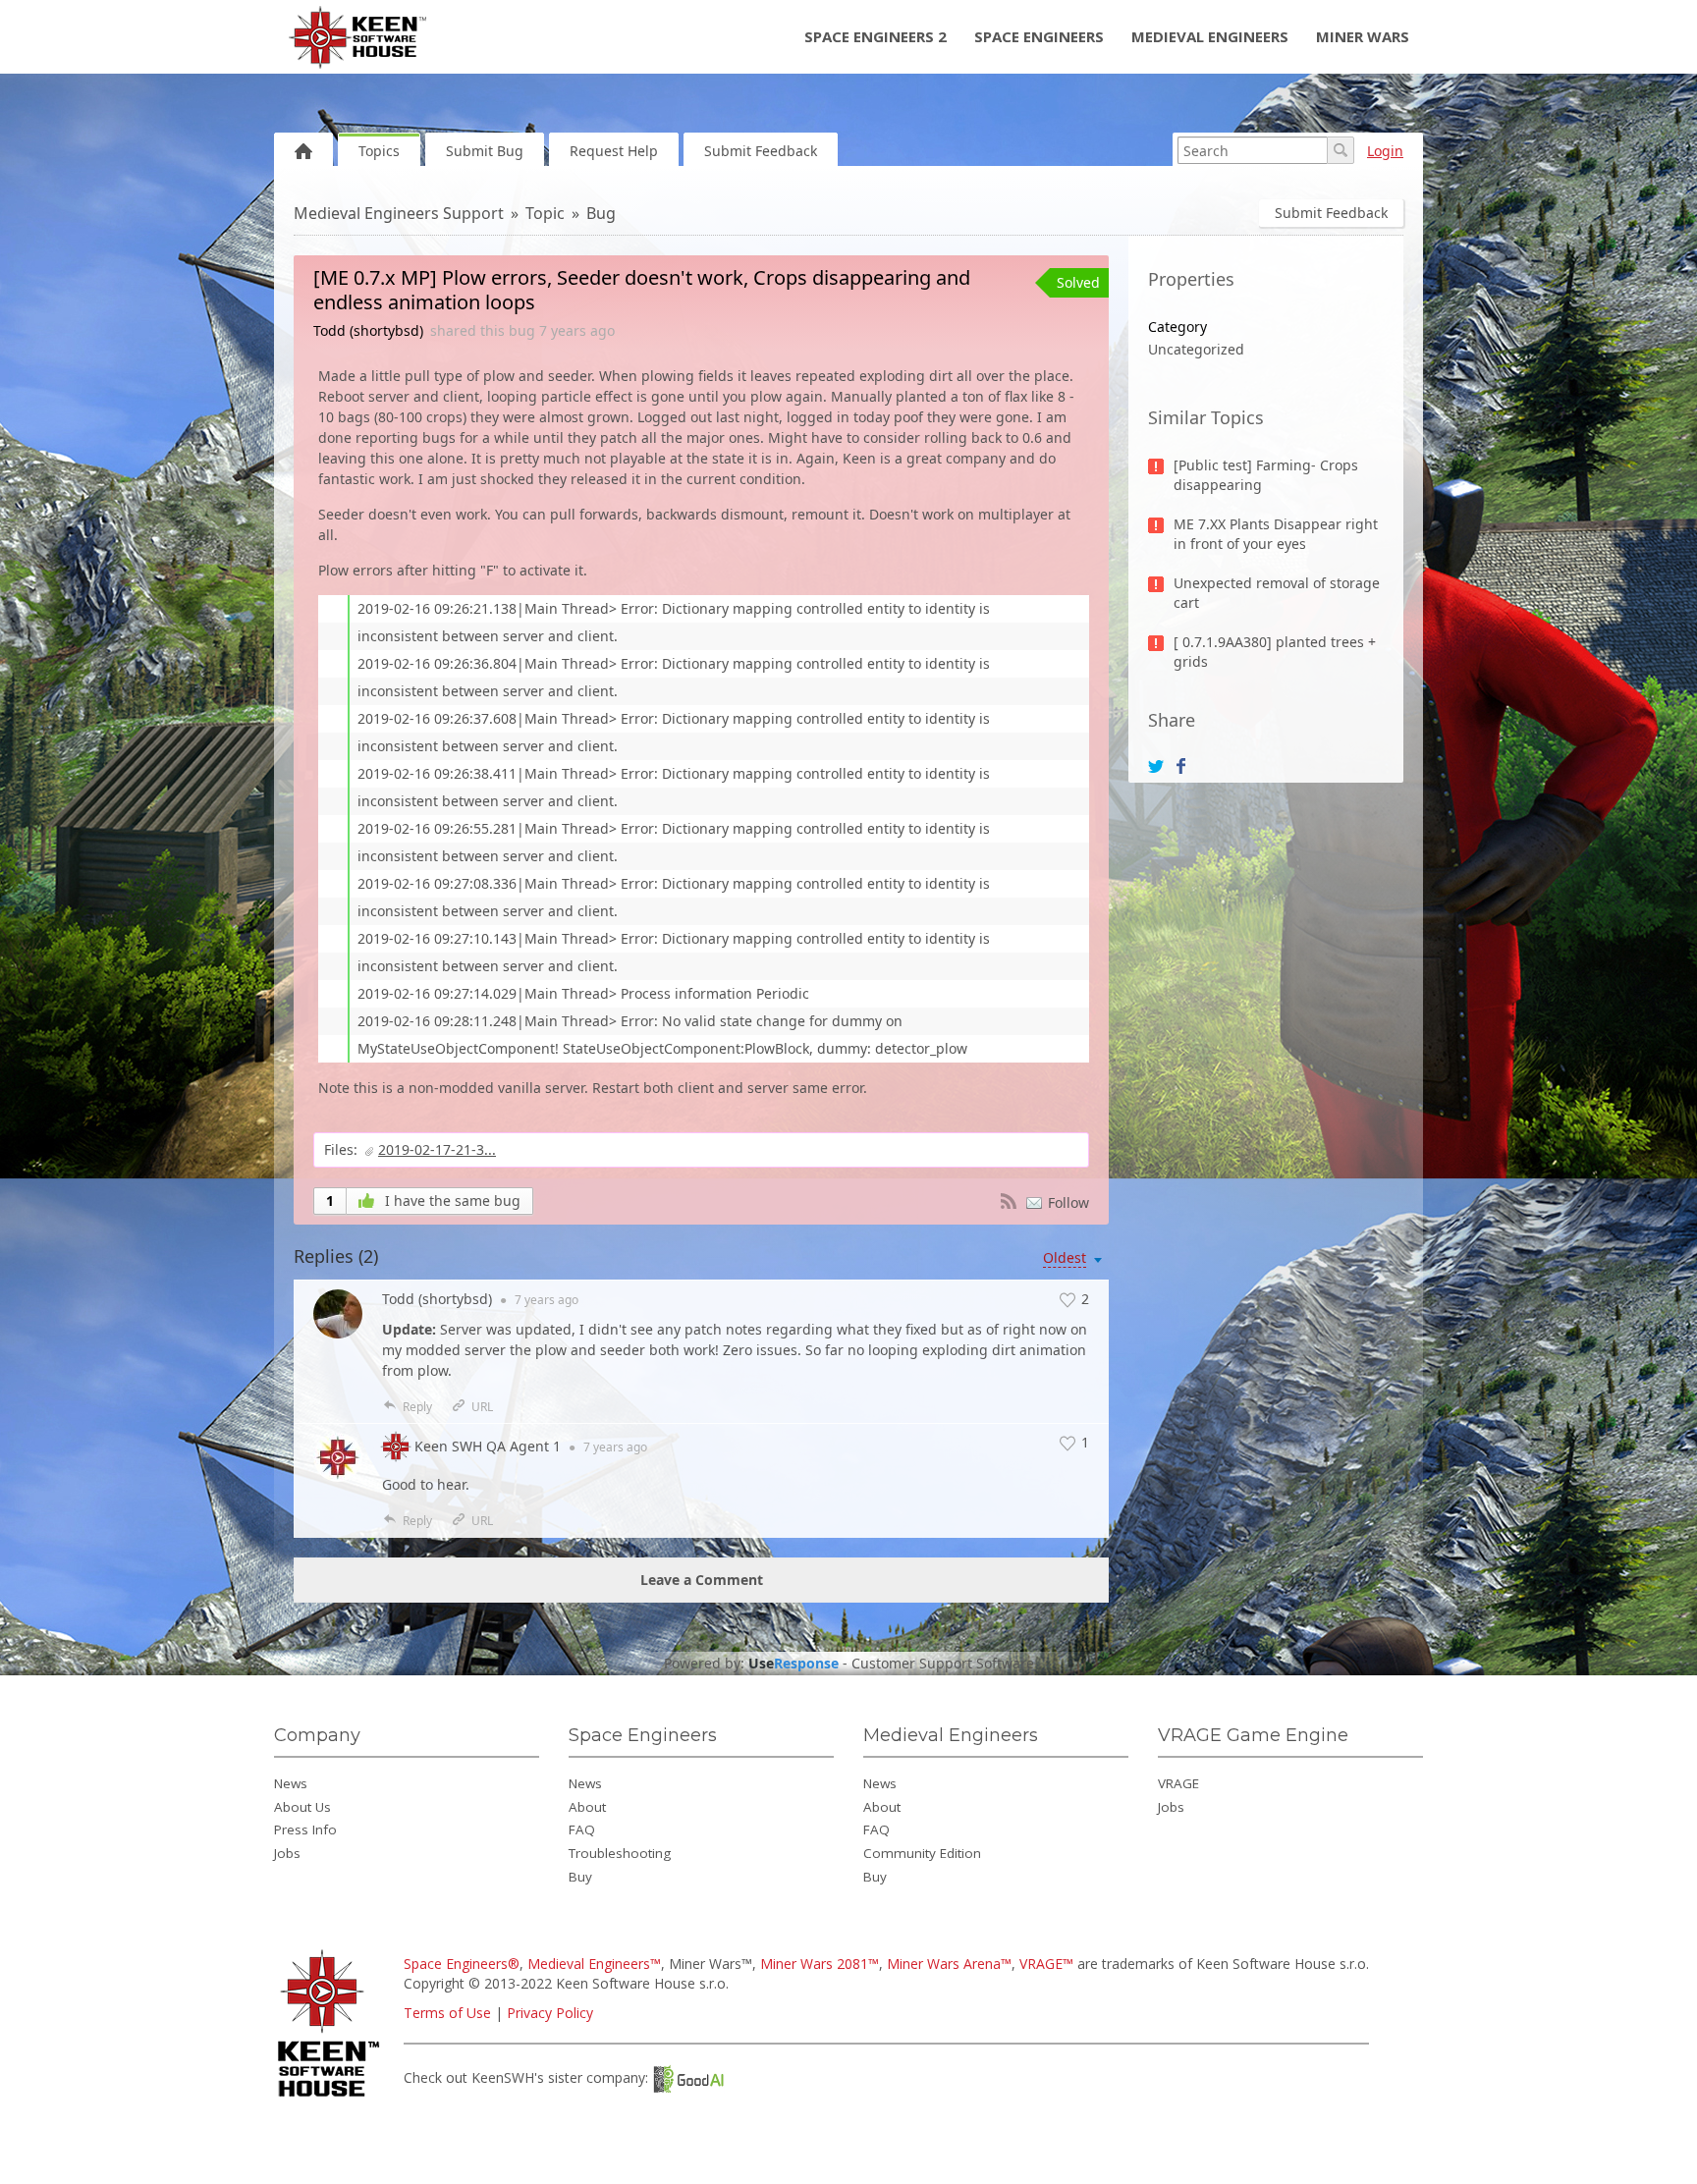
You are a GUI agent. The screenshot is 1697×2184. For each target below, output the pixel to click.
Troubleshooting (620, 1853)
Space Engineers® (462, 1964)
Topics (379, 151)
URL (482, 1407)
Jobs (287, 1853)
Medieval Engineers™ (594, 1964)
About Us (302, 1807)
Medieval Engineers (1210, 36)
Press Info (305, 1829)
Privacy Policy (550, 2013)
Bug (601, 213)
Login (1385, 151)
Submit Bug (485, 151)
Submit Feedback (761, 151)
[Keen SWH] (331, 2098)
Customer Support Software (943, 1664)
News (291, 1783)
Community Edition (922, 1853)
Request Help (614, 151)
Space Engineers (1039, 36)
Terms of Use (447, 2013)
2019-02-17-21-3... (437, 1149)
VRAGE (1178, 1783)
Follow (1068, 1202)
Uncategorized (1196, 349)
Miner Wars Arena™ (949, 1964)
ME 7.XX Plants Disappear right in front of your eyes (1276, 534)
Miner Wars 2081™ (820, 1964)
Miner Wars (1363, 36)
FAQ (582, 1829)
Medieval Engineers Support (399, 213)
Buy (580, 1877)
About (587, 1807)
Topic (545, 213)
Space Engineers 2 (876, 36)
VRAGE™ (1046, 1964)
